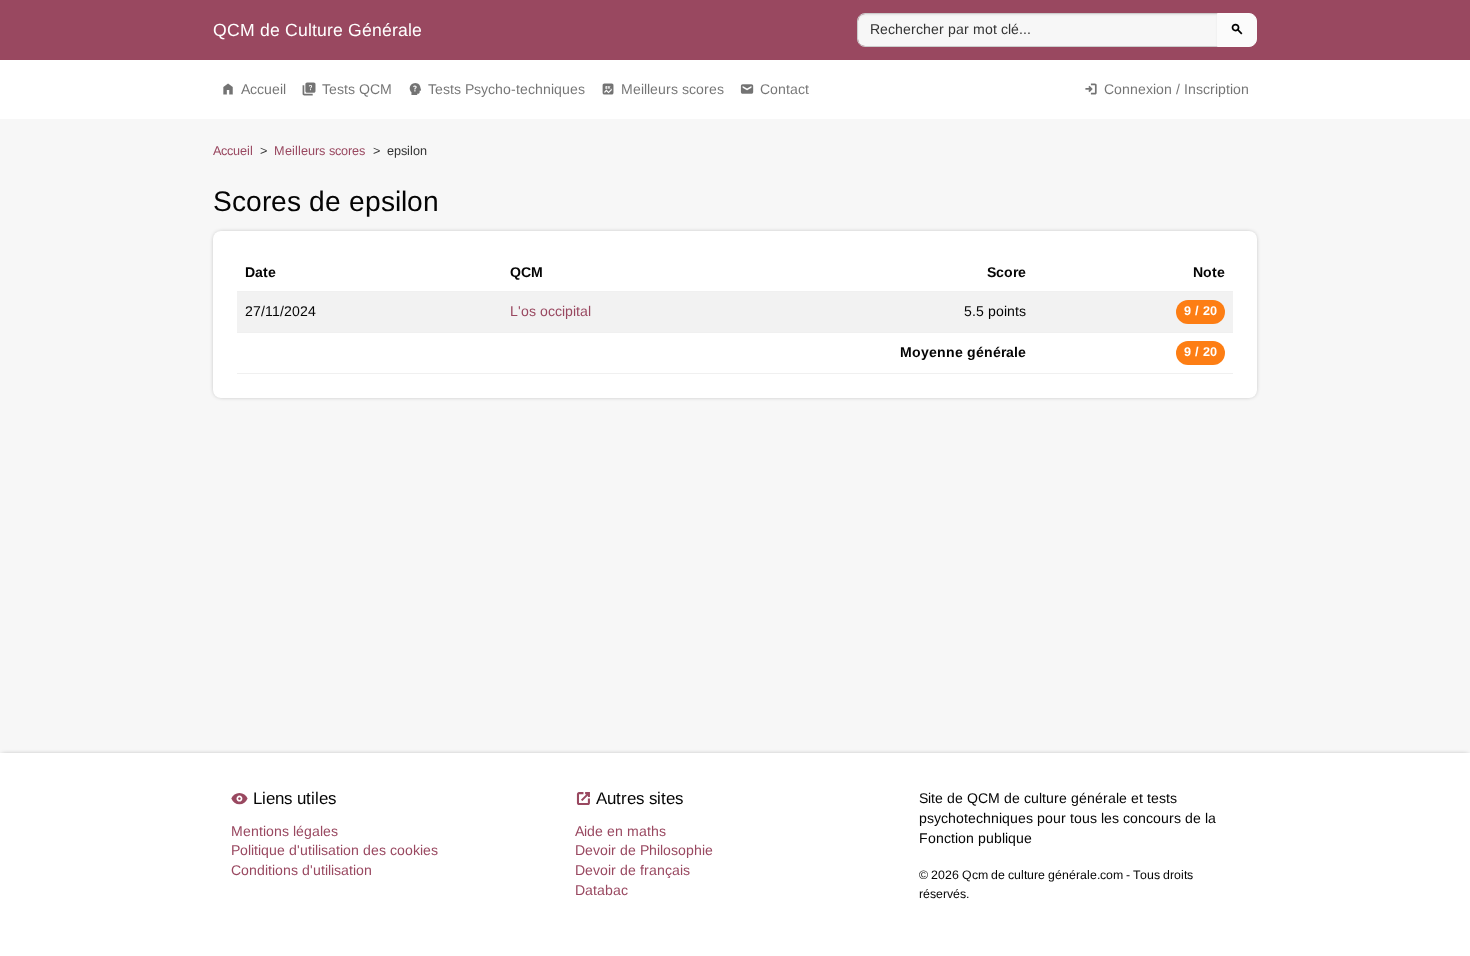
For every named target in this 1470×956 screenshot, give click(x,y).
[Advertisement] (735, 468)
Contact (774, 89)
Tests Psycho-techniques (496, 89)
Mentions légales (284, 831)
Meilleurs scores (662, 89)
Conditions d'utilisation (301, 870)
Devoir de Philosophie (644, 850)
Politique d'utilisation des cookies (334, 850)
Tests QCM (347, 89)
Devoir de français (632, 870)
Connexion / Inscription (1166, 89)
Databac (601, 890)
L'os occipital (550, 311)
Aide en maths (620, 831)
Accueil (253, 89)
